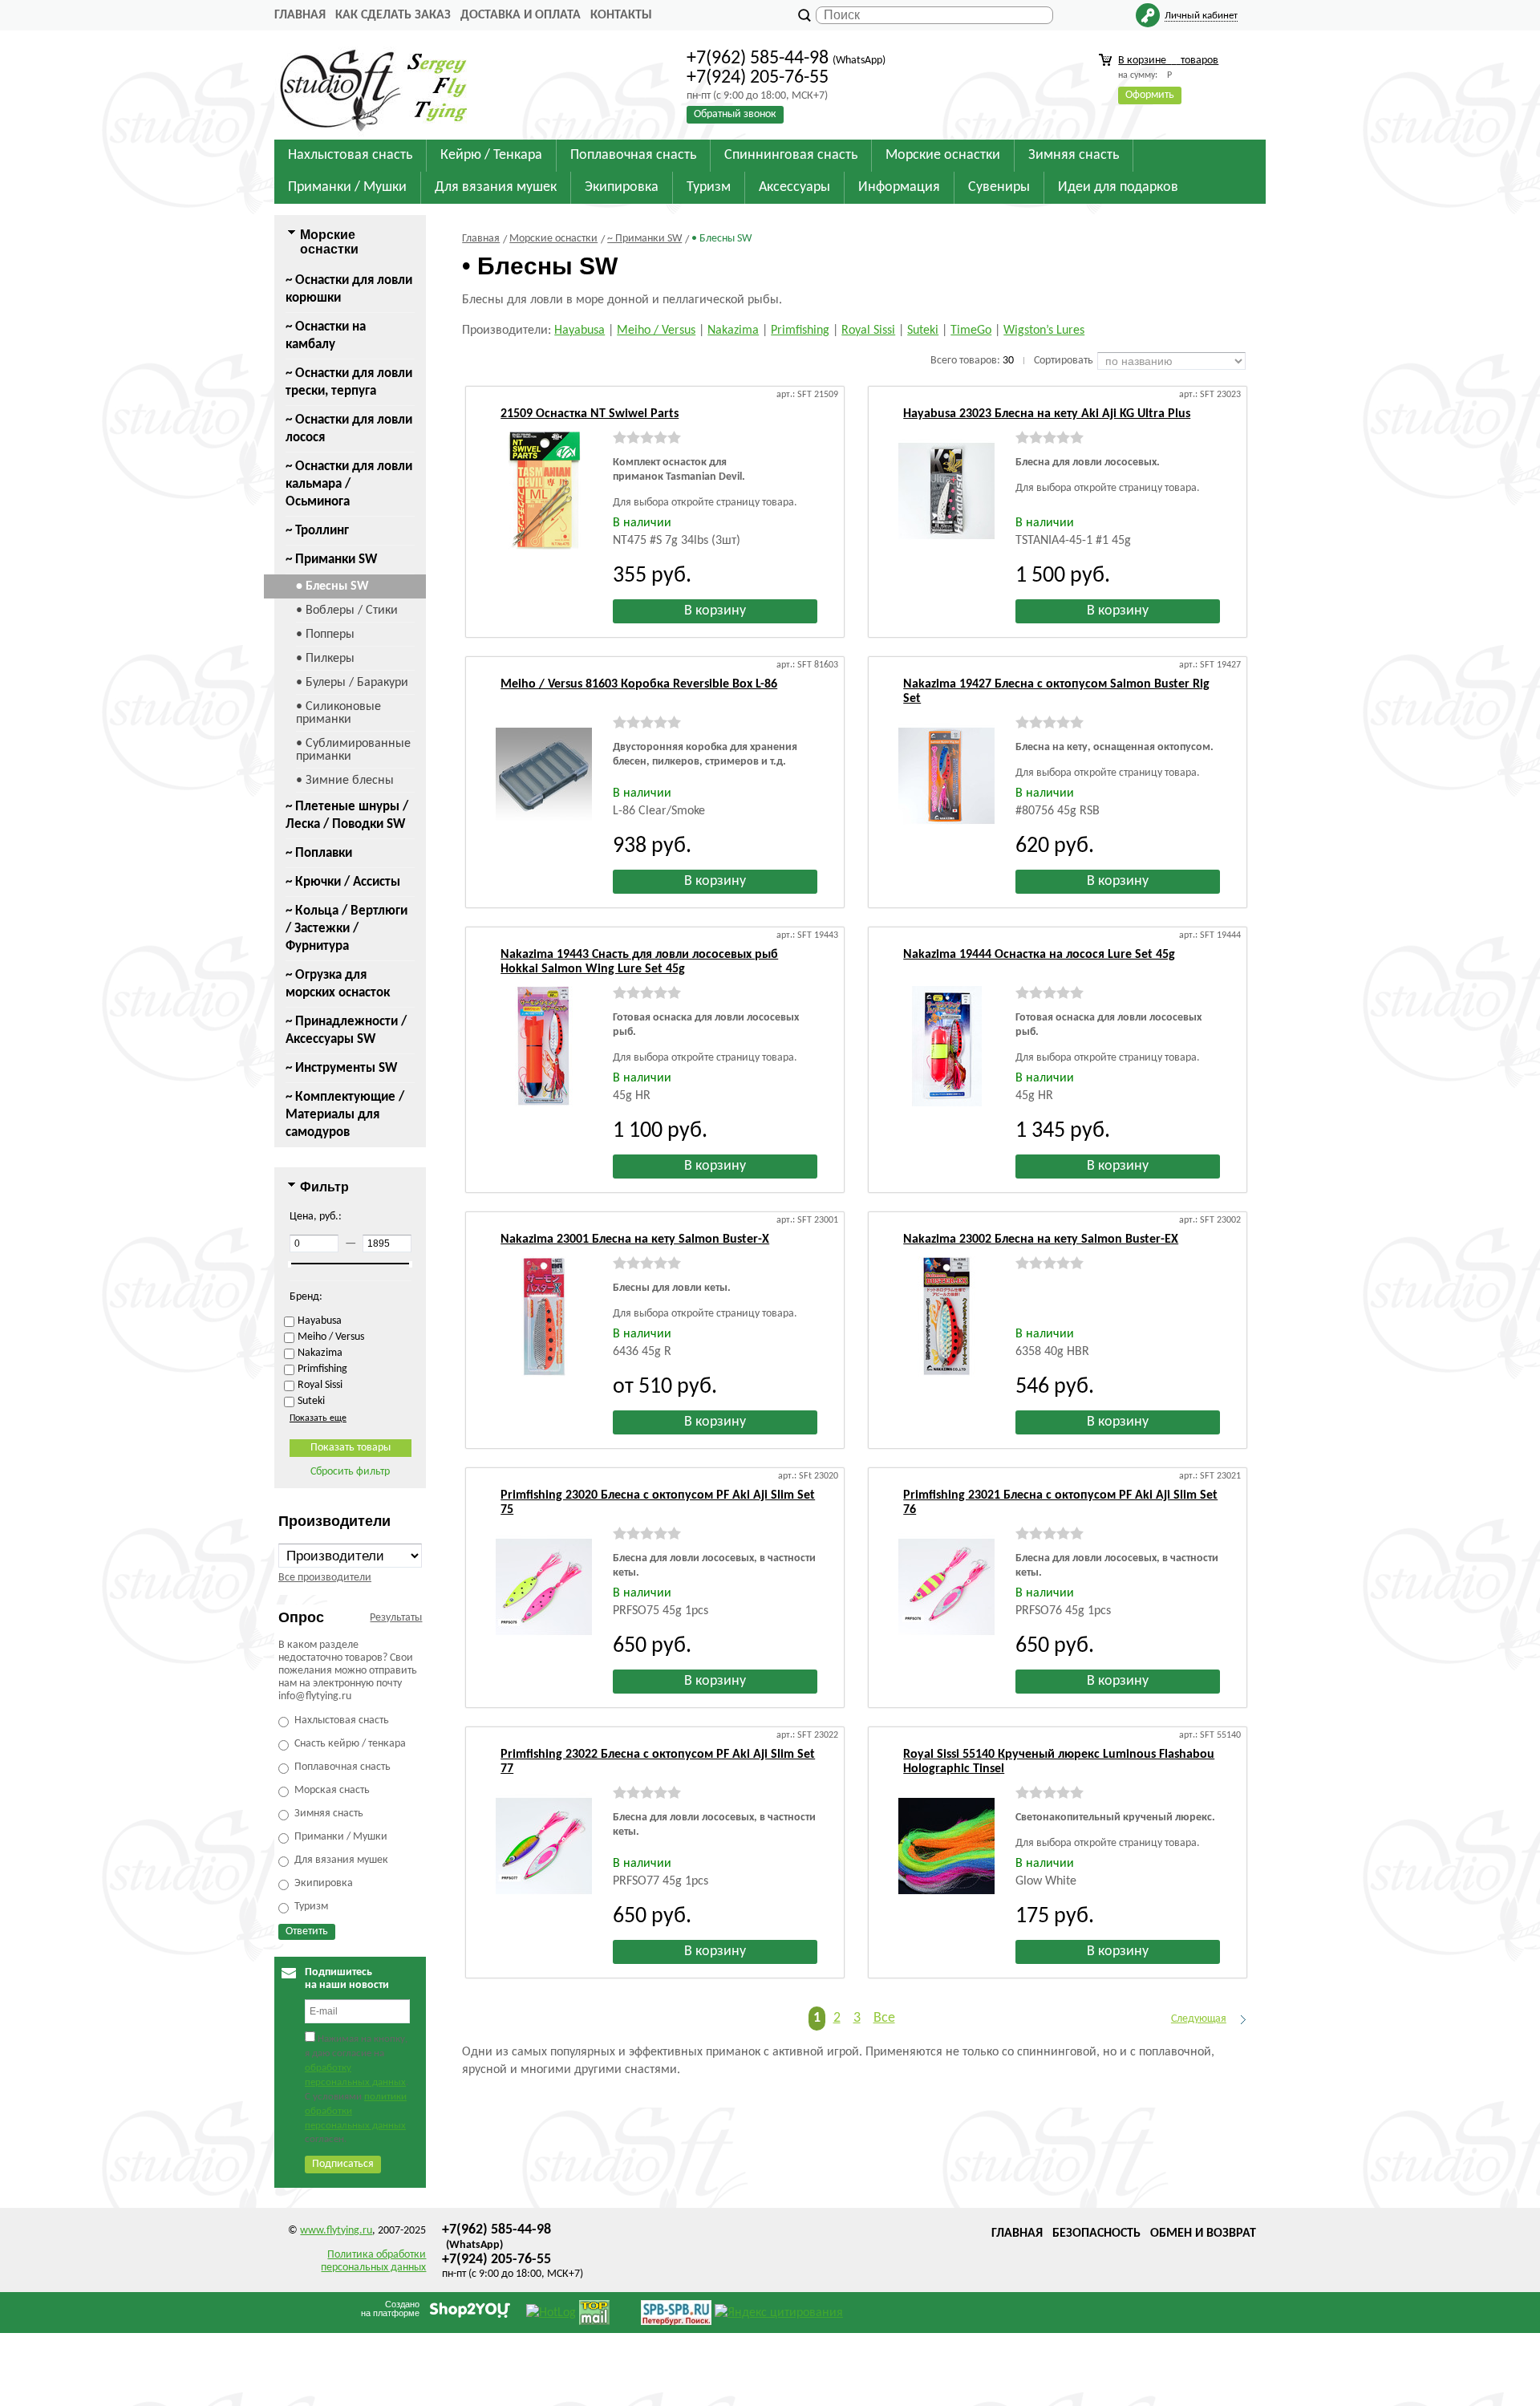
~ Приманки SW (331, 560)
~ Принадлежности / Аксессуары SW (346, 1031)
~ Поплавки (319, 853)
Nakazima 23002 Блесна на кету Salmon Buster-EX (1041, 1240)
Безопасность (1096, 2234)
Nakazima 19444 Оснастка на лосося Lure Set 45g (1039, 955)
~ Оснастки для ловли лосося (349, 429)
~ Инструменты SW (341, 1068)
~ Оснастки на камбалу (326, 336)
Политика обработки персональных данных (373, 2261)
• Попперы (325, 635)
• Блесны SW (332, 586)
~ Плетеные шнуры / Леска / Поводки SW (347, 816)
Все (884, 2018)
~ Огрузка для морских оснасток (338, 984)
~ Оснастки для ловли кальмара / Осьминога (349, 484)
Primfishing (800, 331)
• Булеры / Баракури (352, 683)
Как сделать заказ (393, 15)
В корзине (1168, 61)
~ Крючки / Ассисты (343, 882)
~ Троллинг (317, 531)
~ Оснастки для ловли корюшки (349, 289)
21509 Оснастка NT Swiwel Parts (590, 414)
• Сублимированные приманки (353, 750)
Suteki (923, 331)
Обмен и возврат (1203, 2234)
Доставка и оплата (521, 15)
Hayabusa (580, 331)
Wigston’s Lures (1044, 331)
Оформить (1150, 95)
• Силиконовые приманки (338, 713)
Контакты (621, 15)
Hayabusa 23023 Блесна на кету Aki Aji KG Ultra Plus (1047, 414)
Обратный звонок (735, 114)
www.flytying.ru (336, 2231)
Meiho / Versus (656, 331)
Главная (300, 15)
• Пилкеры (325, 659)
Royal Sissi (868, 331)
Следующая (1199, 2019)
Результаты (396, 1618)
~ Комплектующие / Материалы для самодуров (345, 1115)
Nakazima (733, 331)
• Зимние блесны (345, 781)
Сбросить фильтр (350, 1472)
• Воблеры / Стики (347, 611)
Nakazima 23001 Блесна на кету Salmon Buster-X (635, 1240)
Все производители (325, 1578)
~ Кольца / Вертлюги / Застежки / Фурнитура (346, 929)
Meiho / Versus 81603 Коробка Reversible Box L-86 (639, 684)
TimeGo (971, 331)
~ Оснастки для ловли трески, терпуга (349, 382)
